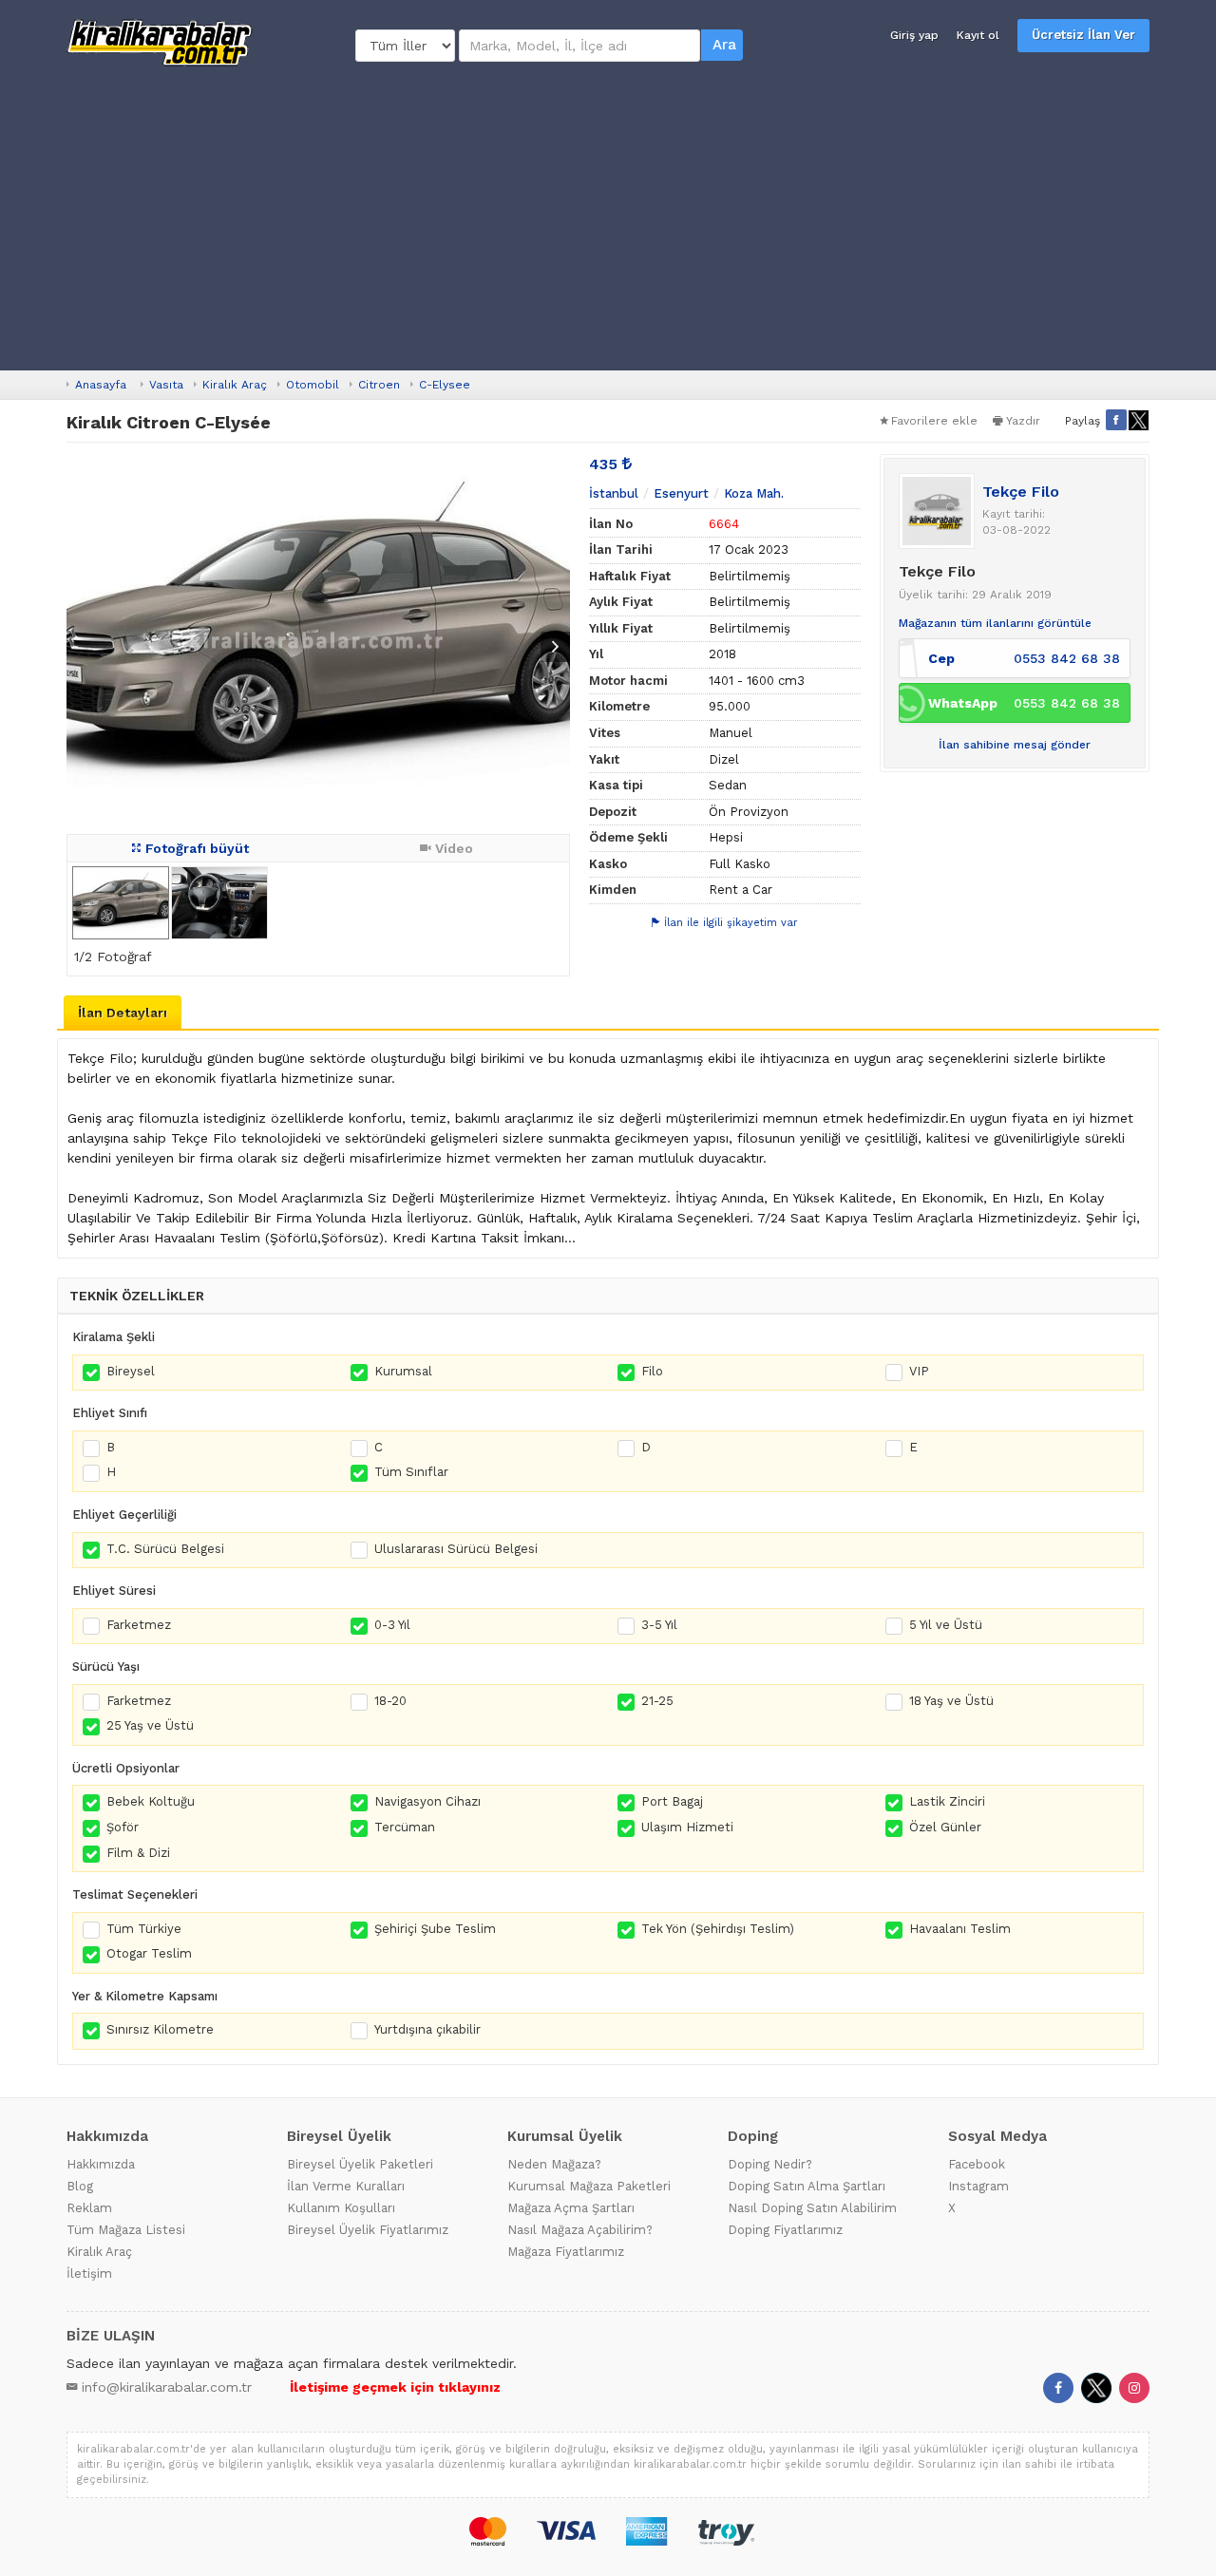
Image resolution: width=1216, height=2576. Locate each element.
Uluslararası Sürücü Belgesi (456, 1549)
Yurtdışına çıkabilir (427, 2029)
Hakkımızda (101, 2164)
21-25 (657, 1701)
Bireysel (131, 1371)
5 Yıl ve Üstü (946, 1625)
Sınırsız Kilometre (160, 2029)
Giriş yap (914, 35)
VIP (919, 1371)
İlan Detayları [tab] (123, 1013)
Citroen (379, 385)
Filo (652, 1371)
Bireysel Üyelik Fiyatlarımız (368, 2230)
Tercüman (405, 1827)
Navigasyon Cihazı (427, 1801)
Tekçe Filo (1021, 492)
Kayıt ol (978, 35)
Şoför (123, 1827)
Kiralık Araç (235, 385)
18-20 (390, 1701)
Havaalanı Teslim (960, 1929)
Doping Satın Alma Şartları (807, 2186)
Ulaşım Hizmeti (687, 1827)
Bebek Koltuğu (151, 1801)
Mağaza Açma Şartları (571, 2208)
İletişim (89, 2273)
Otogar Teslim (149, 1953)
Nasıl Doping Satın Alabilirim (812, 2208)
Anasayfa (101, 385)
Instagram (978, 2186)
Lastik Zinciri (947, 1801)
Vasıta (166, 385)
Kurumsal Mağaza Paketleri (589, 2186)
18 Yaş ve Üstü (951, 1701)
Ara (724, 45)
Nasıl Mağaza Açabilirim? (580, 2230)
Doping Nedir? (770, 2164)
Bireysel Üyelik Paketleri (360, 2164)
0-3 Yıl (392, 1625)
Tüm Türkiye (144, 1929)
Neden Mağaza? (554, 2164)
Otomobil (313, 385)
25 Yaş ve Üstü (150, 1725)
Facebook (977, 2164)
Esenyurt (681, 493)
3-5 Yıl (659, 1625)
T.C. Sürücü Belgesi (165, 1549)
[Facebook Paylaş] (1116, 420)
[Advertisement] (608, 218)
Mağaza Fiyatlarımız (566, 2252)
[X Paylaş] (1139, 420)
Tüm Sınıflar (411, 1472)
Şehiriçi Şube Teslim (435, 1929)
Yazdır (1023, 421)
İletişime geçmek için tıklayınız (395, 2387)
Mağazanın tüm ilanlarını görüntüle (995, 623)
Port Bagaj (672, 1801)
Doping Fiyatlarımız (785, 2230)
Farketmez (139, 1625)
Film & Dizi (138, 1853)
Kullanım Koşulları (341, 2208)
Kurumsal (403, 1371)
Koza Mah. (754, 493)
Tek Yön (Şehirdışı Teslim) (718, 1929)
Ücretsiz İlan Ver (1083, 35)
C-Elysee (445, 385)
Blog (80, 2186)
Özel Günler (945, 1827)
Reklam (89, 2208)
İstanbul (614, 493)
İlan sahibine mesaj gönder (1015, 745)
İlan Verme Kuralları (346, 2186)
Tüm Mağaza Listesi (126, 2230)
